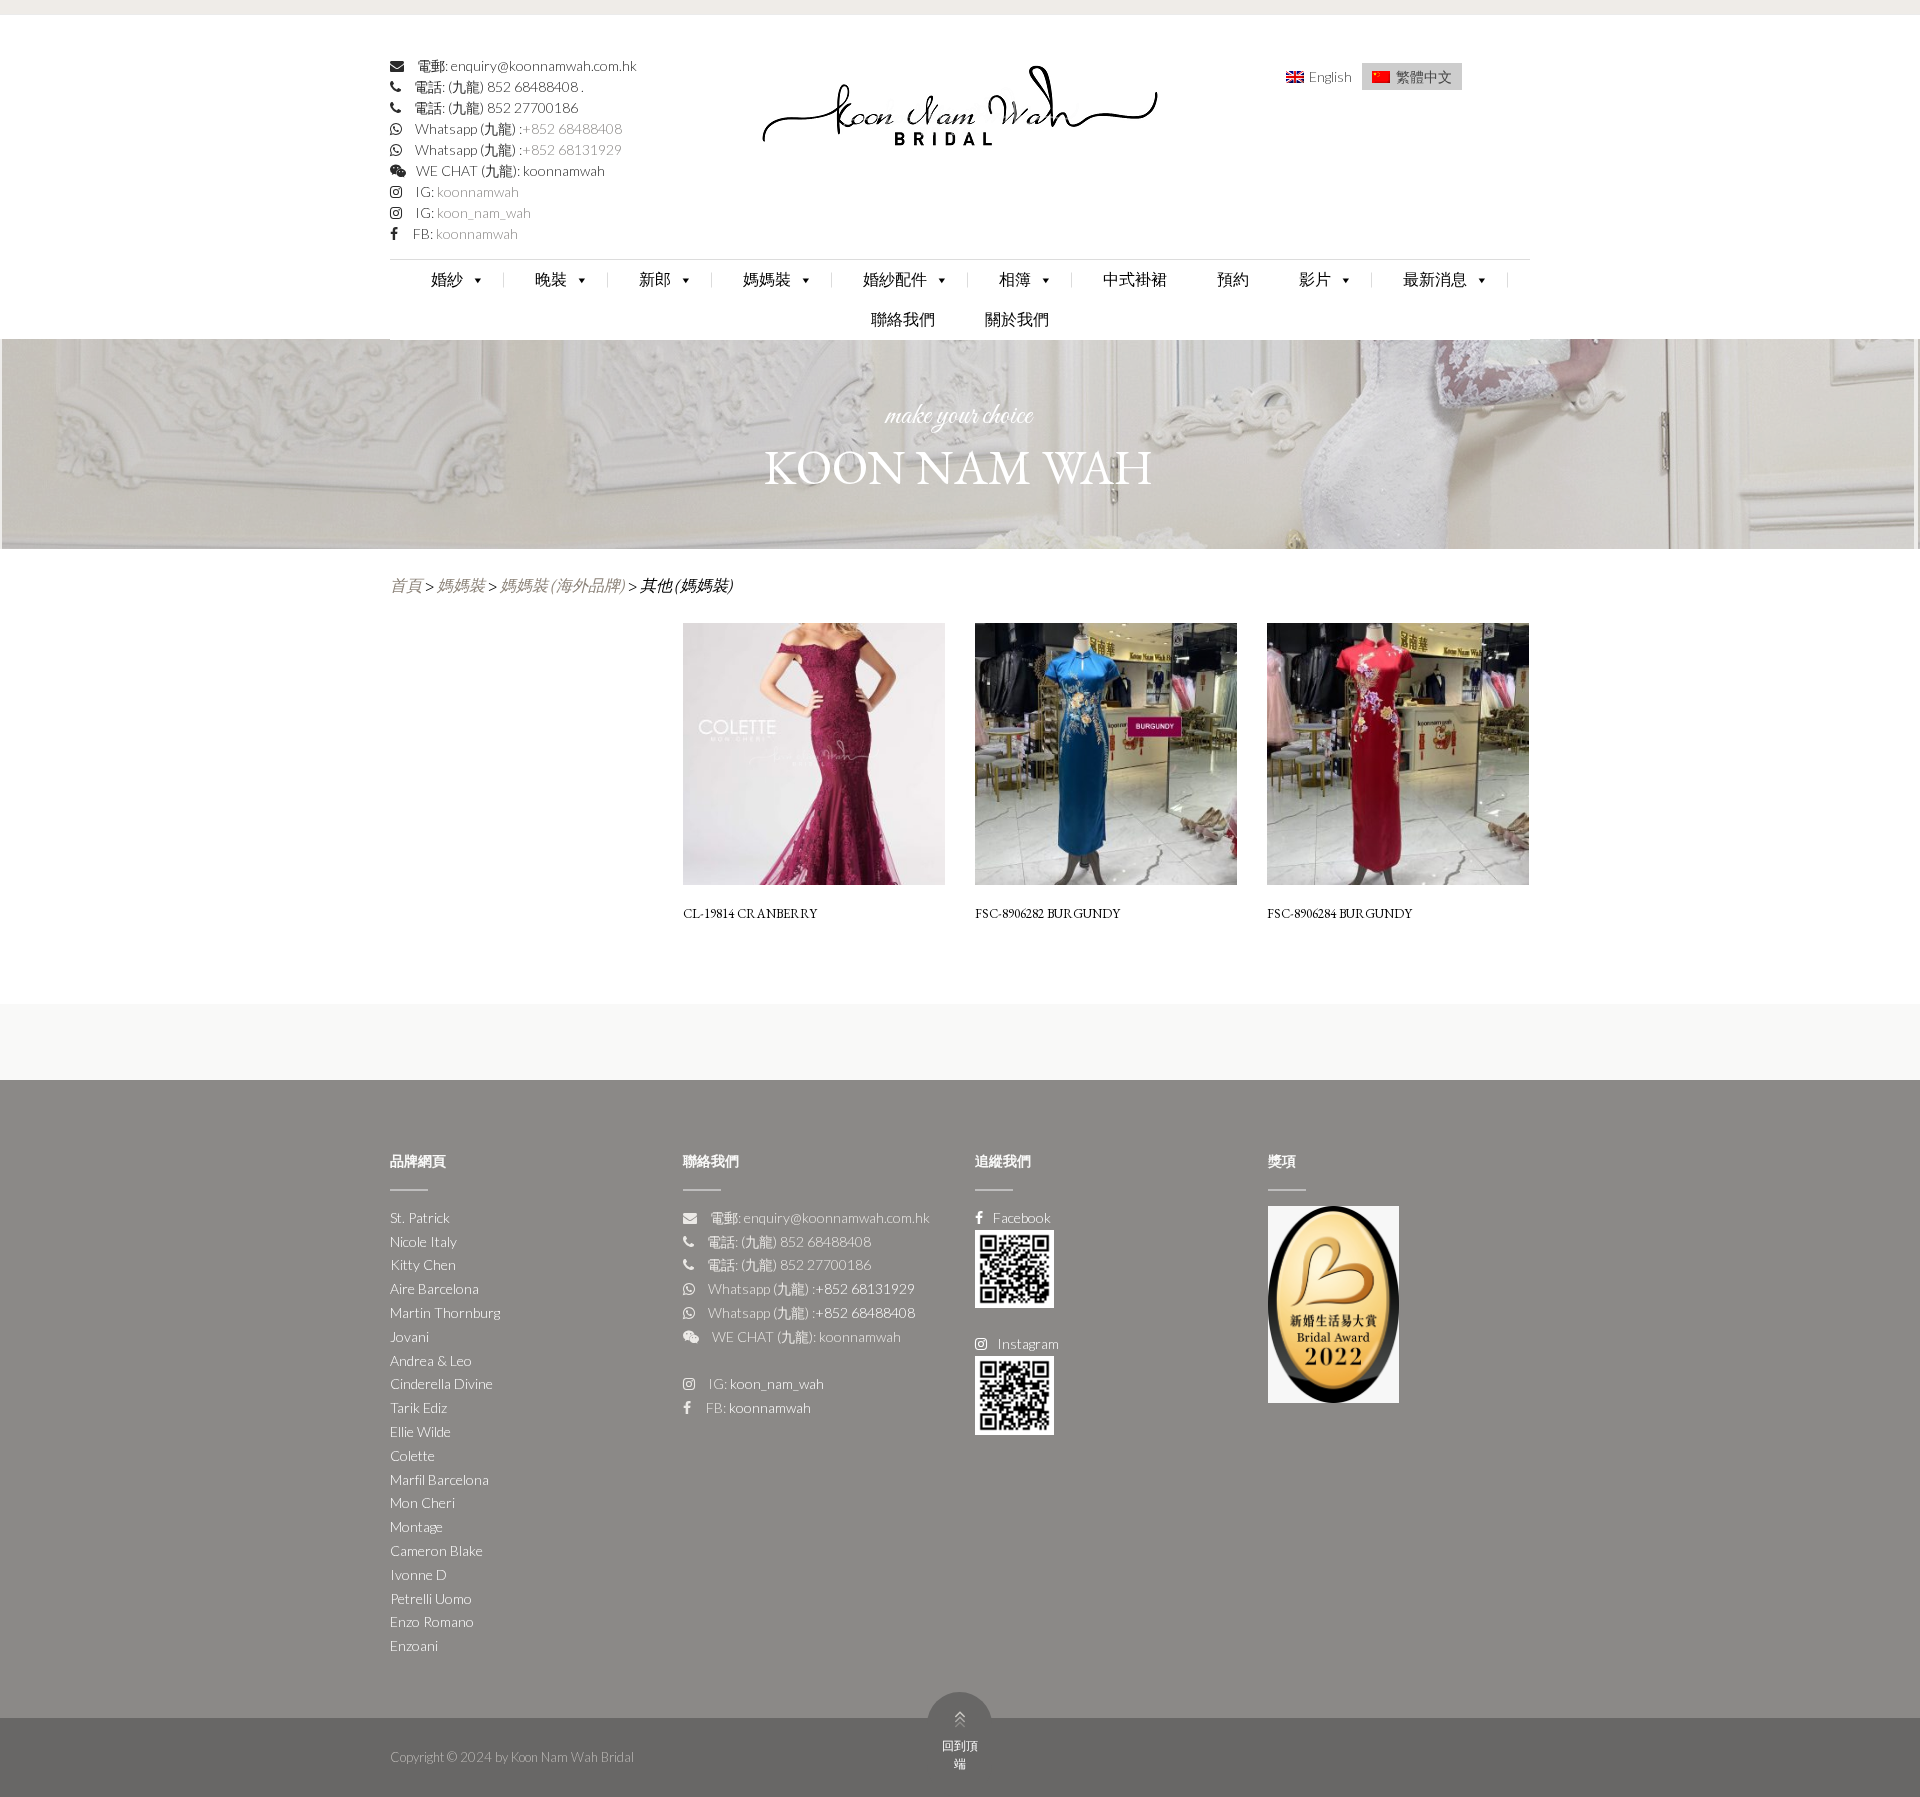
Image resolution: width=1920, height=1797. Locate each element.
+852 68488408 (572, 128)
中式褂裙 (1135, 279)
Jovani (409, 1336)
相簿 (1015, 279)
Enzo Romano (432, 1621)
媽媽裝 (767, 279)
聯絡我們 (903, 319)
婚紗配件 (895, 279)
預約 (1233, 279)
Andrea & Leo (431, 1360)
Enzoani (414, 1645)
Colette (412, 1455)
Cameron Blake (436, 1550)
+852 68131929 (572, 149)
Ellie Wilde (420, 1431)
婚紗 (447, 279)
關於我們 (1017, 319)
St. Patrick (420, 1217)
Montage (416, 1526)
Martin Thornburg (445, 1312)
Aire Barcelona (434, 1288)
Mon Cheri (422, 1502)
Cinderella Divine (441, 1383)
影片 (1315, 279)
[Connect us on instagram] (1014, 1393)
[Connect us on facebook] (1014, 1266)
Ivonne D (418, 1574)
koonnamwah (476, 191)
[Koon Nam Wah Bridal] (960, 110)
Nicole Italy (423, 1241)
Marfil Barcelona (439, 1479)
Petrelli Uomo (431, 1598)
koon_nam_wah (482, 212)
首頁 (406, 585)
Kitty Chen (423, 1264)
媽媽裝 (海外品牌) (562, 585)
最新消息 (1435, 279)
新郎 (655, 279)
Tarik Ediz (418, 1407)
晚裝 (551, 279)
